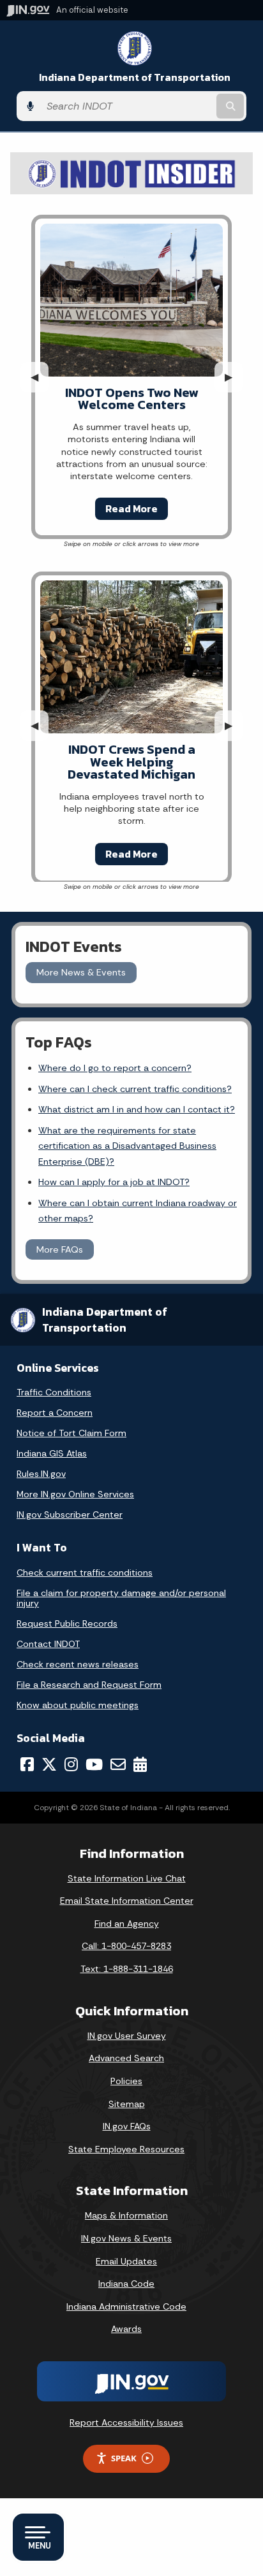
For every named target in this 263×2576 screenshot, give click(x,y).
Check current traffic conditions (85, 1572)
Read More (131, 508)
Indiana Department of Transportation (135, 77)
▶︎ (234, 377)
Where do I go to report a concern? (115, 1068)
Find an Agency (127, 1924)
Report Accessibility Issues (126, 2422)
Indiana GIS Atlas (52, 1453)
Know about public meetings (78, 1705)
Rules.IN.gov (41, 1474)
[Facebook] (27, 1764)
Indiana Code (126, 2284)
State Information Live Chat (127, 1878)
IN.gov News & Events (126, 2238)
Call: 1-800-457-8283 (126, 1946)
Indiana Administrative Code (126, 2306)
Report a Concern (55, 1413)
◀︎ (40, 377)
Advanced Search (126, 2058)
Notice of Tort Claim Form (71, 1433)
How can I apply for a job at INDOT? (114, 1182)
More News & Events (81, 972)
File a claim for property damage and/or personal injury (121, 1598)
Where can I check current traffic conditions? (135, 1089)
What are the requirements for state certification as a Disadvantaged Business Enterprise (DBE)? (127, 1146)
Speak (124, 2458)
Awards (126, 2329)
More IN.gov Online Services (75, 1494)
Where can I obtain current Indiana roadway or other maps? (138, 1211)
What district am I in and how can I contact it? (137, 1109)
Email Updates (126, 2261)
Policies (126, 2081)
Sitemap (127, 2104)
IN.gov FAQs (127, 2126)
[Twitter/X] (49, 1764)
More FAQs (60, 1249)
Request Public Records (67, 1623)
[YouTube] (94, 1764)
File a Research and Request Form (89, 1685)
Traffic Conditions (54, 1392)
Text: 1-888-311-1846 (127, 1969)
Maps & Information (126, 2215)
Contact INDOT (48, 1644)
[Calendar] (140, 1764)
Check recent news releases (78, 1664)
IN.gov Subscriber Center (70, 1515)
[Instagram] (71, 1764)
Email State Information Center (127, 1901)
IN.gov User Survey (127, 2036)
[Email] (118, 1764)
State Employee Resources (126, 2149)
